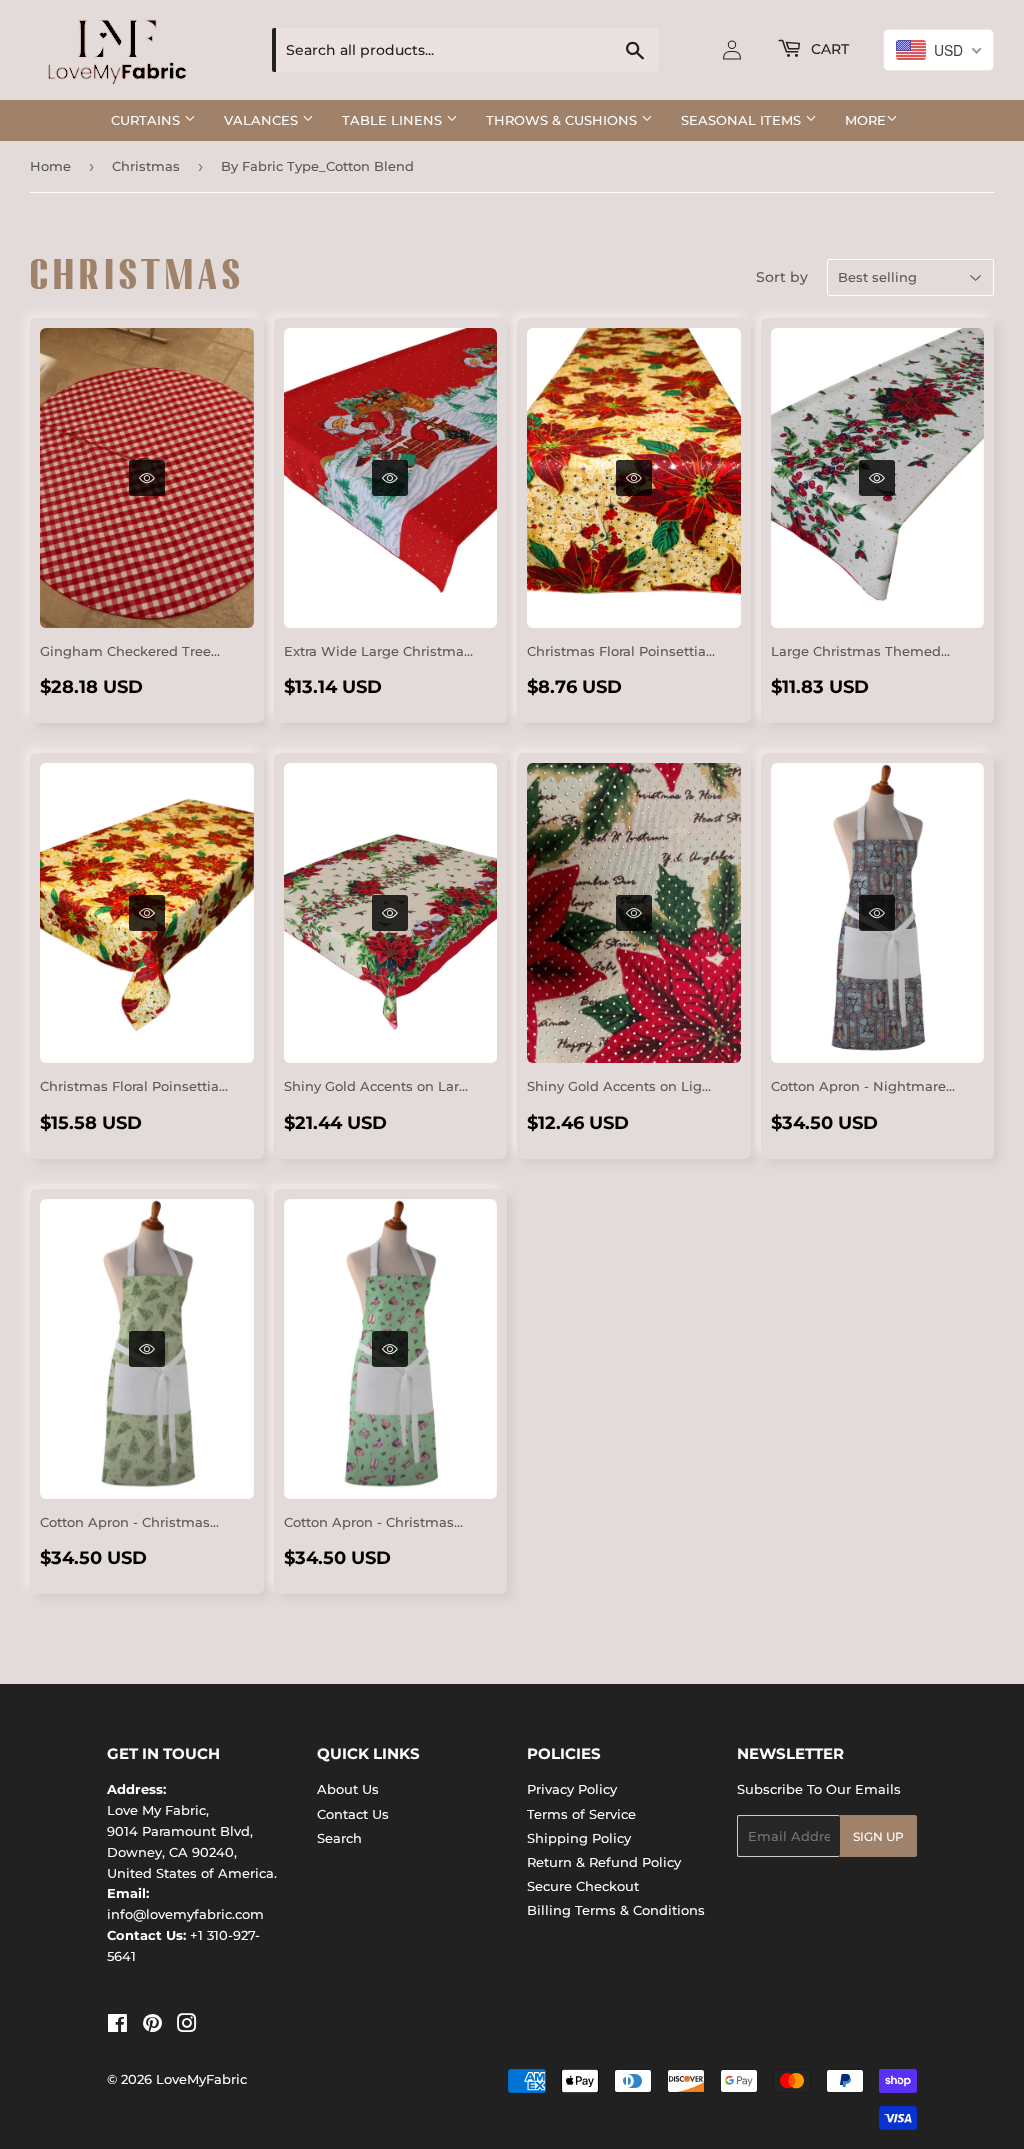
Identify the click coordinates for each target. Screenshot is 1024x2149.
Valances (263, 120)
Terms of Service (581, 1814)
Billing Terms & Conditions (616, 1910)
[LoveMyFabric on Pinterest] (152, 2026)
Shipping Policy (579, 1838)
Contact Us (353, 1814)
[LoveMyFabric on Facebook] (117, 2026)
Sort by (782, 277)
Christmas (146, 166)
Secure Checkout (583, 1886)
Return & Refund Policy (604, 1862)
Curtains (147, 120)
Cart (828, 49)
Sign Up (878, 1836)
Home (50, 166)
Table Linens (394, 120)
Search (339, 1838)
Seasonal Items (743, 120)
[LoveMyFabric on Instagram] (187, 2026)
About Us (348, 1789)
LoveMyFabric (201, 2079)
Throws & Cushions (563, 120)
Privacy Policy (572, 1789)
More (865, 120)
